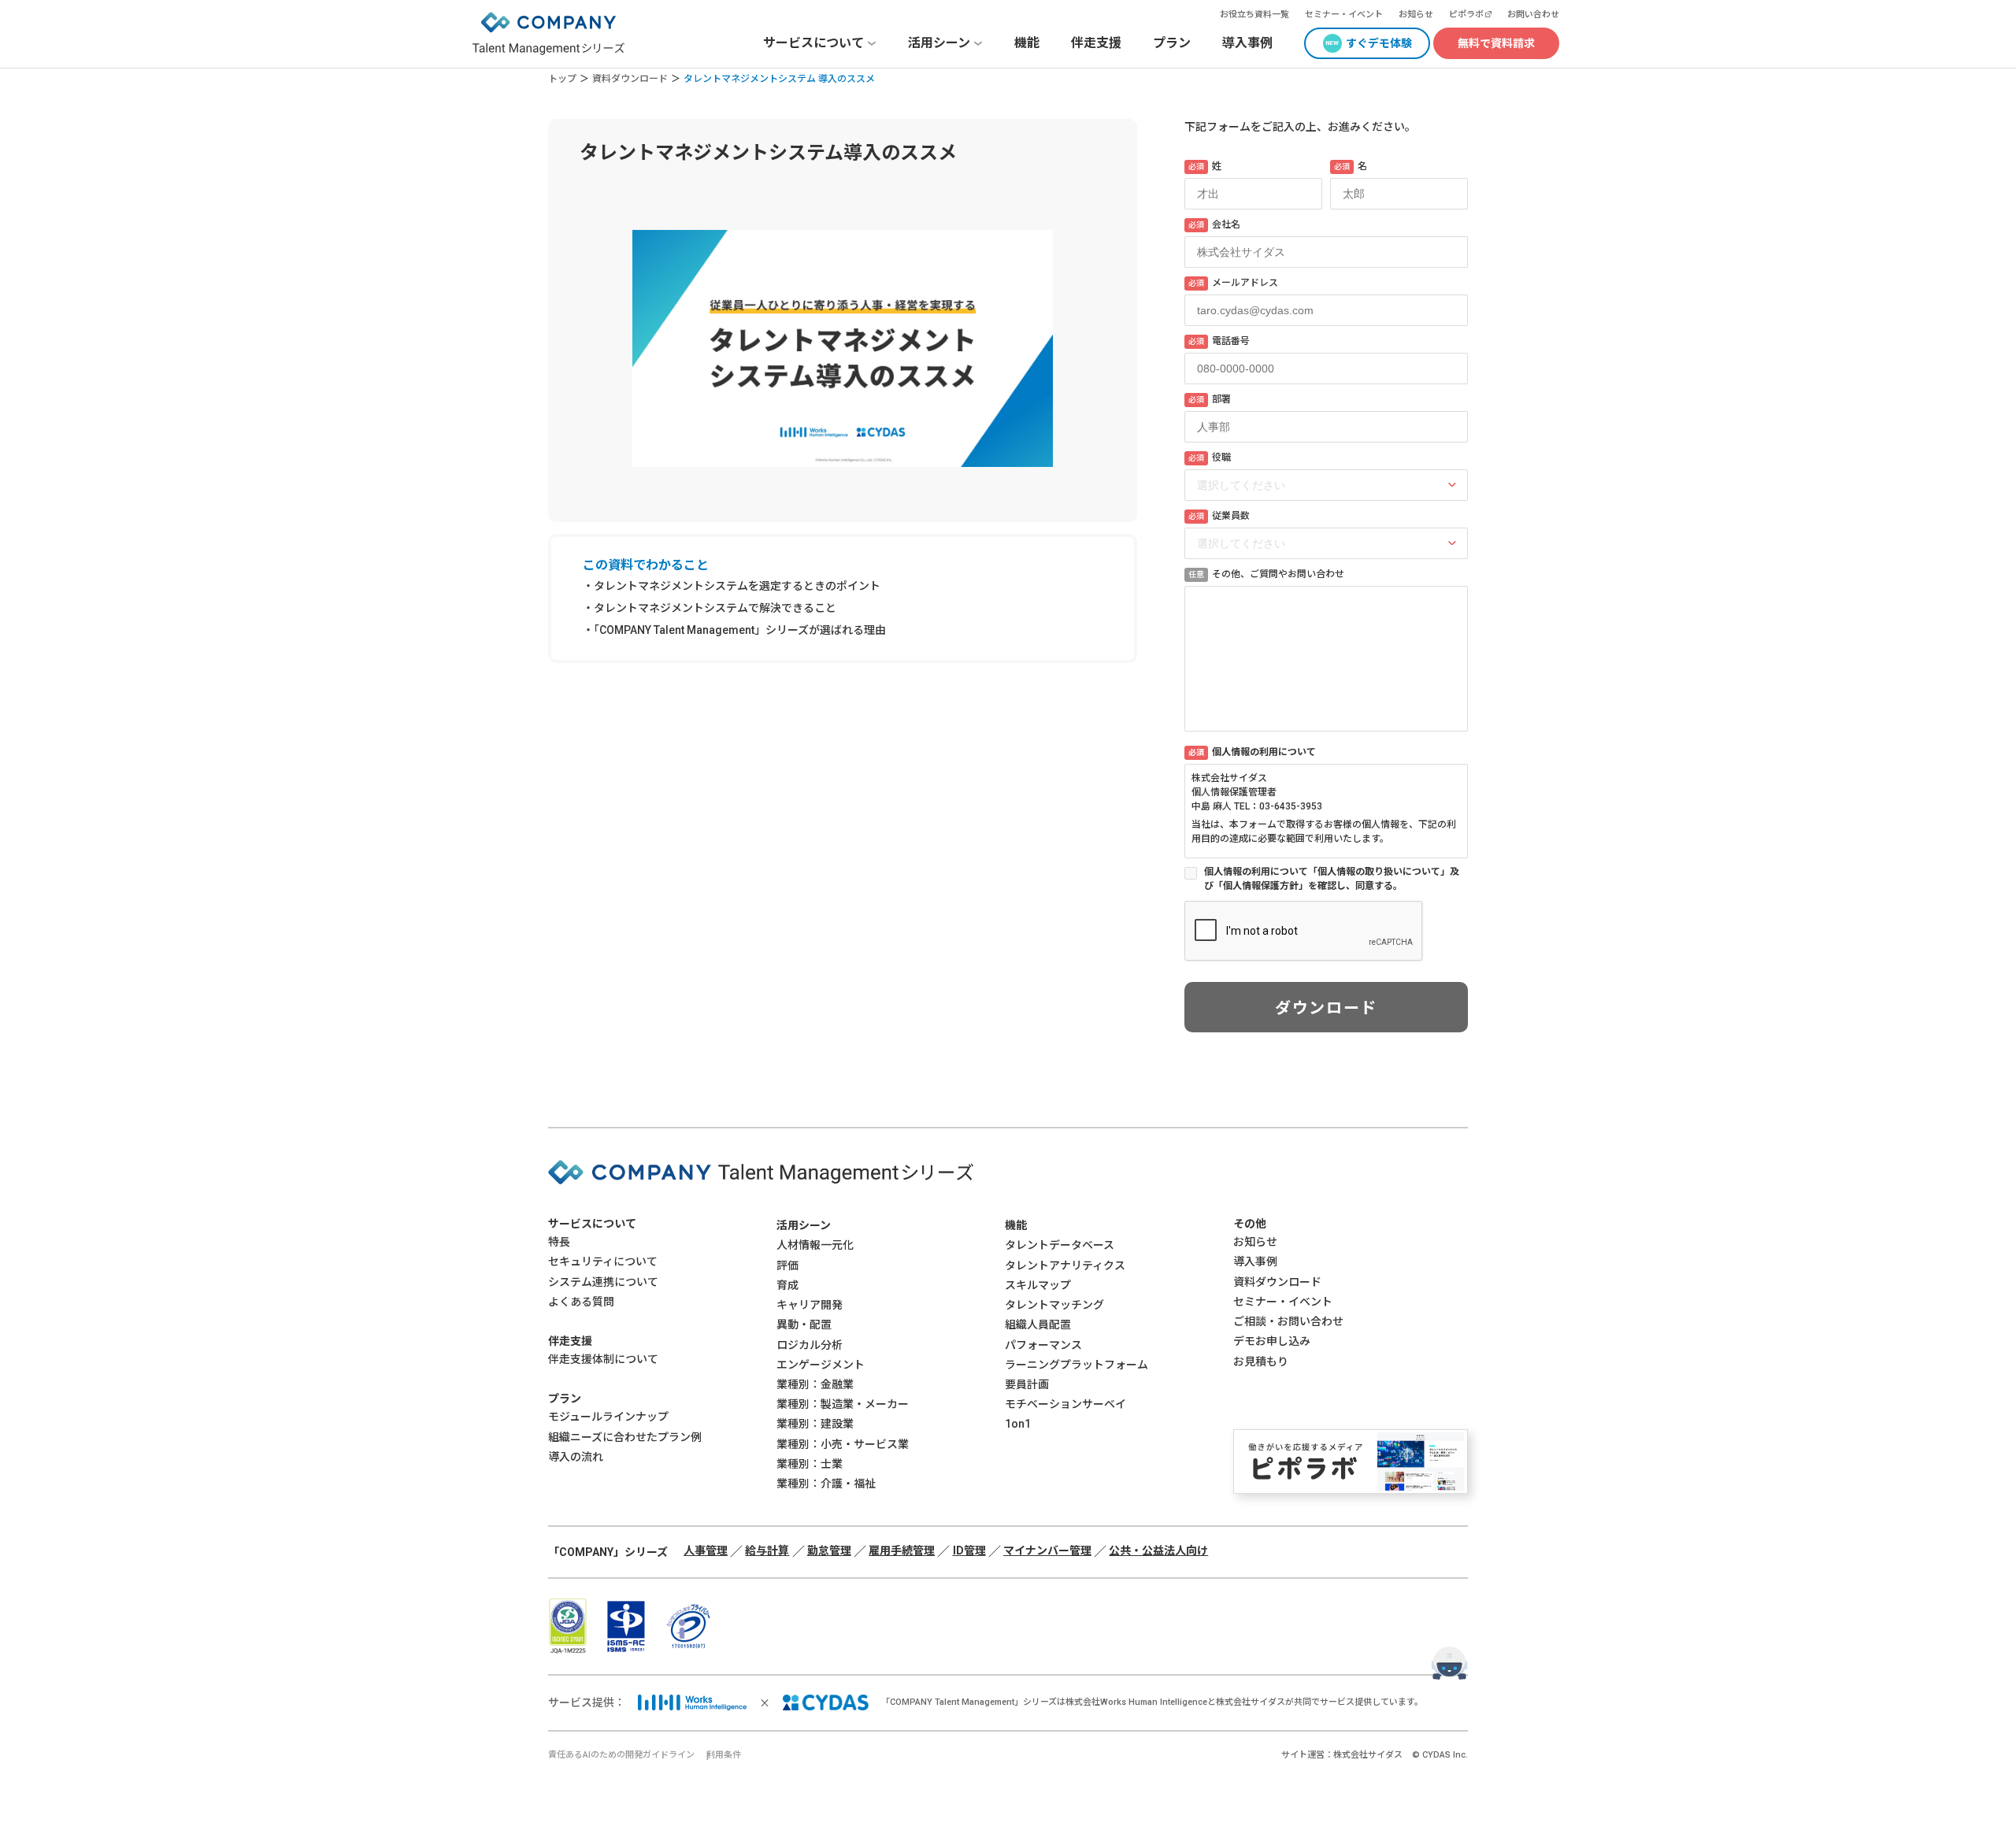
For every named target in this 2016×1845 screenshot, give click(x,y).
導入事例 (1247, 43)
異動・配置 (804, 1324)
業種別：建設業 (815, 1424)
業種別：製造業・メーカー (843, 1404)
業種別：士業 (810, 1464)
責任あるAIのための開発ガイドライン (621, 1755)
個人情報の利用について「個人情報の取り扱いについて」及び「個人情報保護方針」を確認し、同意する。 (1332, 879)
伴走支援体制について (603, 1359)
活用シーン (804, 1225)
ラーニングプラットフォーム (1077, 1365)
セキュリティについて (603, 1261)
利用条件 (724, 1755)
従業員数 (1219, 516)
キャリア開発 (810, 1305)
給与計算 (767, 1550)
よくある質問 (581, 1302)
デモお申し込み (1272, 1341)
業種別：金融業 (815, 1384)
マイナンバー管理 (1047, 1550)
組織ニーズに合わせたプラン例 (625, 1437)
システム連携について (603, 1282)
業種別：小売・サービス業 (843, 1444)
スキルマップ (1038, 1285)
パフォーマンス (1043, 1345)
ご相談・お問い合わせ (1288, 1321)
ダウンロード (1326, 1008)
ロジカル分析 (810, 1345)
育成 (787, 1285)
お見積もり (1261, 1362)
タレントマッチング (1054, 1305)
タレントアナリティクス (1065, 1265)
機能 (1027, 43)
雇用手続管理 (902, 1550)
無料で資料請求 (1496, 43)
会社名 (1214, 224)
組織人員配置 (1038, 1324)
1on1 (1018, 1424)
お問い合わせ (1533, 15)
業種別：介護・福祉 (826, 1484)
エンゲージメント (821, 1365)
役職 (1210, 458)
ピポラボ (1466, 15)
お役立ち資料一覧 (1254, 15)
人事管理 (706, 1550)
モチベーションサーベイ (1065, 1404)
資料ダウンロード (630, 79)
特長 (559, 1242)
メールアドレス (1233, 283)
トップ (562, 79)
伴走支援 (1096, 43)
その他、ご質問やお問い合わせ (1266, 574)
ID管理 (969, 1550)
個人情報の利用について (1252, 752)
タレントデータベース (1060, 1245)
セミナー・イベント (1344, 15)
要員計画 (1027, 1384)
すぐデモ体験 (1379, 43)
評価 (787, 1265)
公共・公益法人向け (1158, 1550)
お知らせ (1416, 15)
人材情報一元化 (815, 1245)
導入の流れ (576, 1457)
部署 (1210, 399)
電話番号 (1219, 341)
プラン (1172, 43)
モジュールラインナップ (608, 1417)
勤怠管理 (829, 1550)
